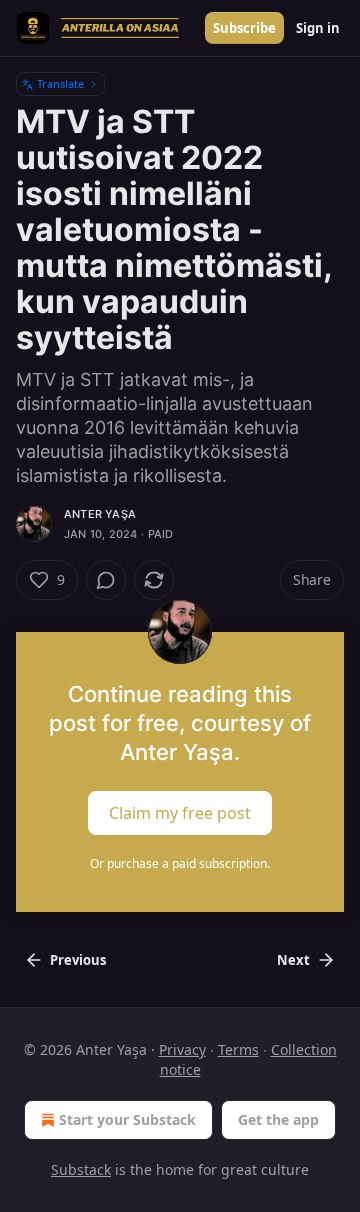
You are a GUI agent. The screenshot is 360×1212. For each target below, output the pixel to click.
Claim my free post (180, 813)
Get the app (278, 1119)
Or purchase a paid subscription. (180, 863)
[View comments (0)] (106, 580)
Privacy (182, 1049)
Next (293, 960)
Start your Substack (127, 1119)
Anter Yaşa (100, 514)
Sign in (318, 28)
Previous (78, 960)
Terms (238, 1049)
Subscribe (244, 28)
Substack (81, 1169)
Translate (60, 83)
